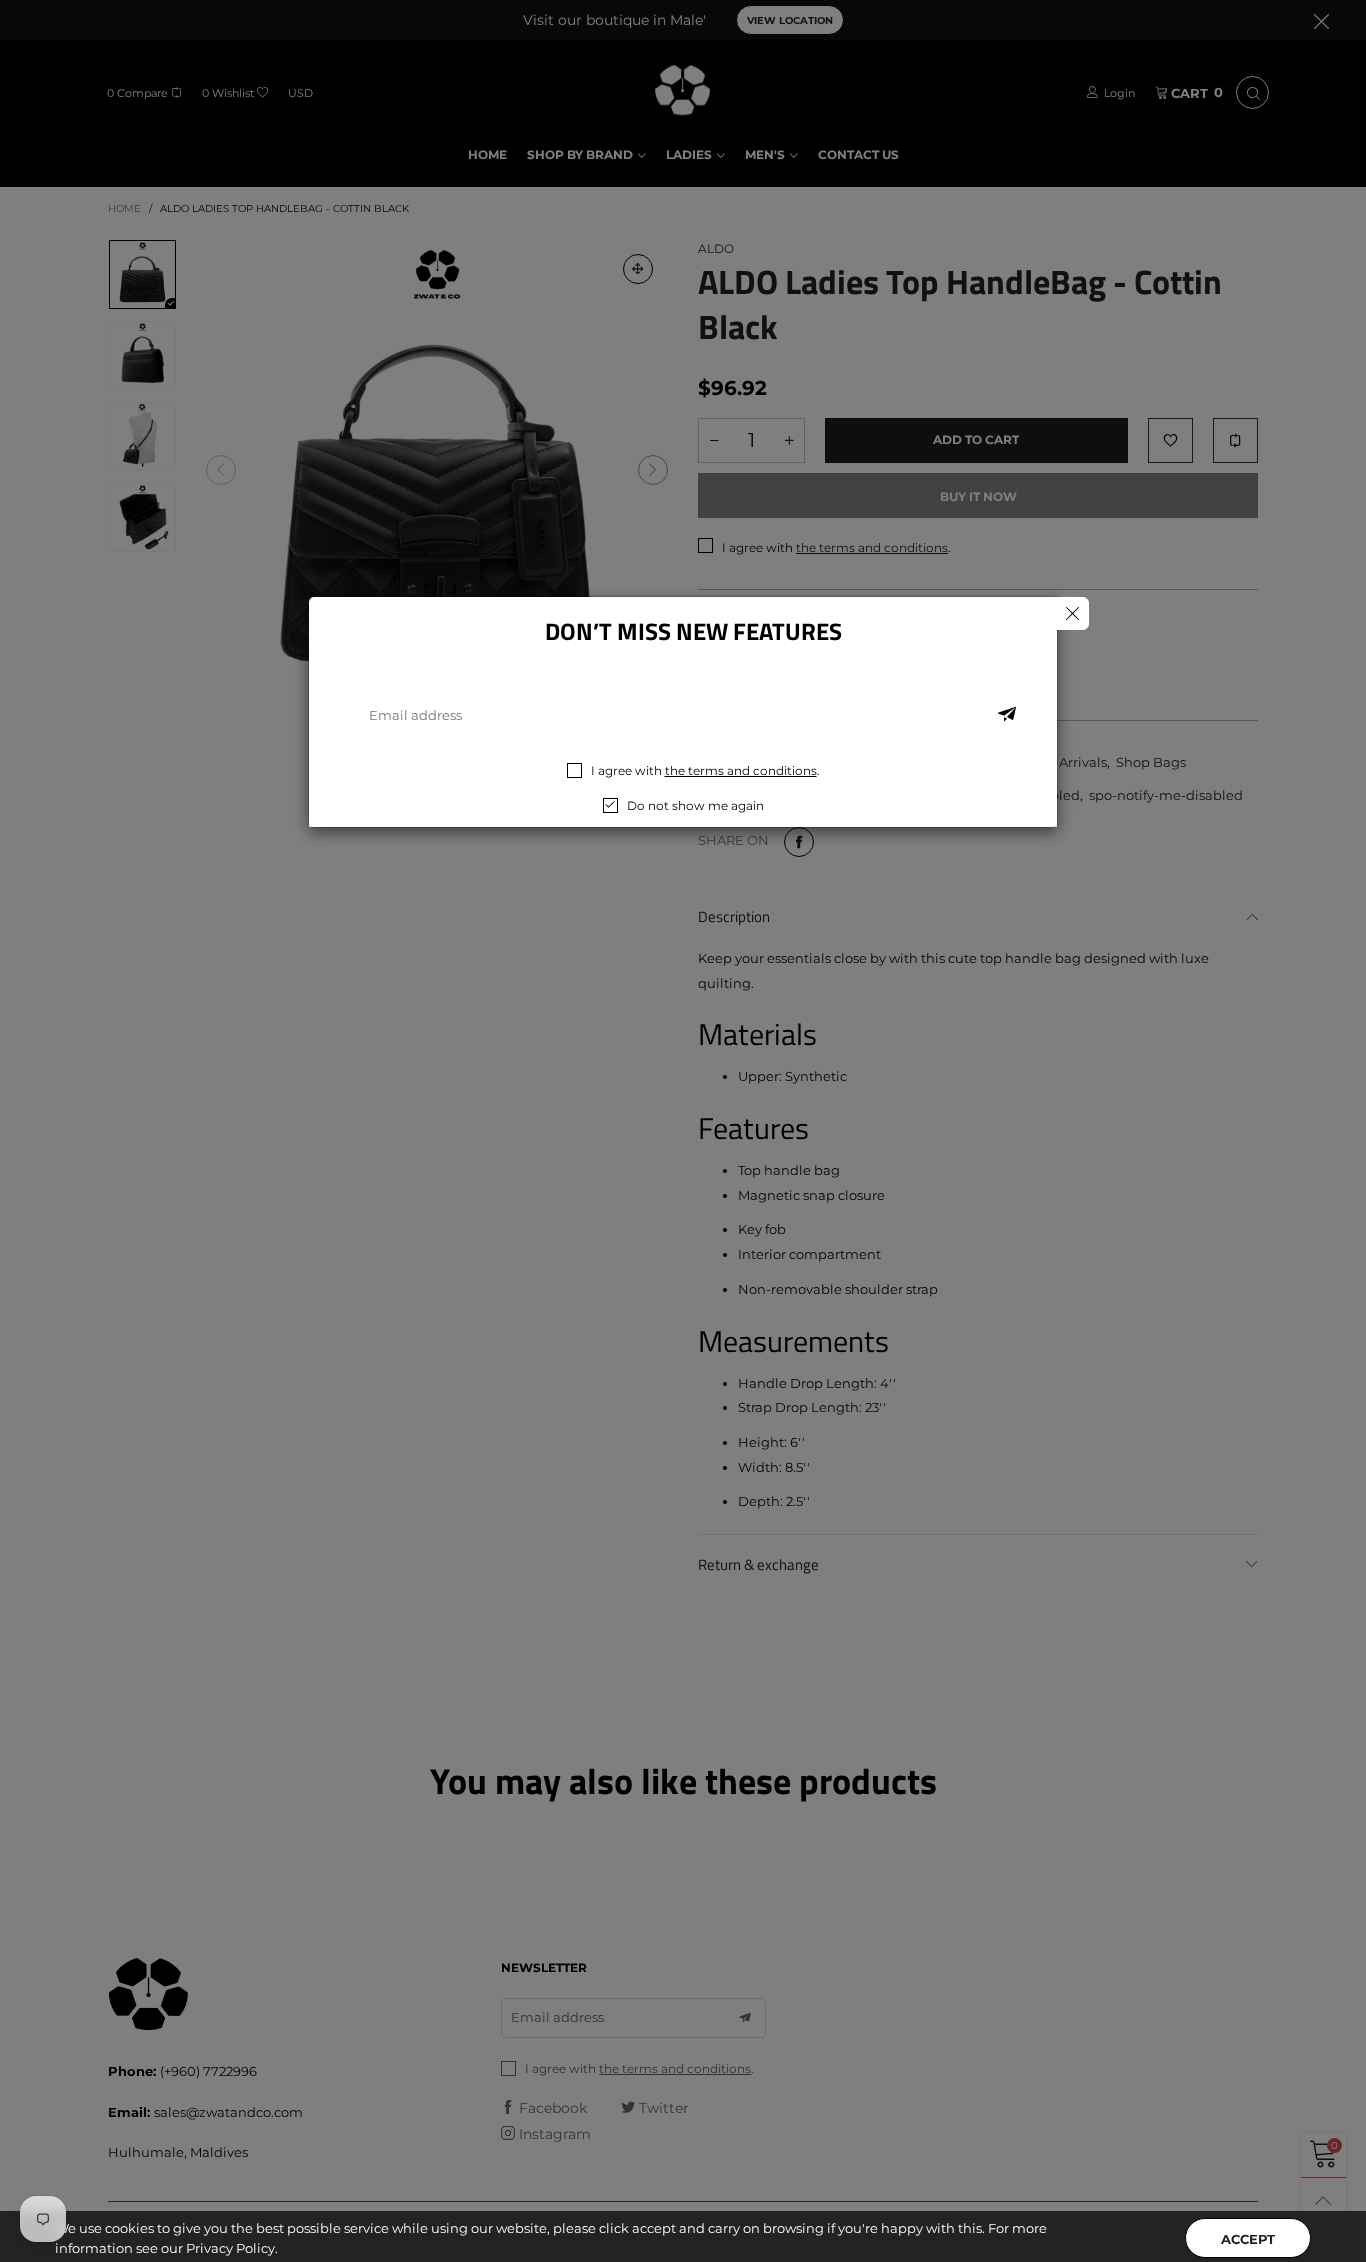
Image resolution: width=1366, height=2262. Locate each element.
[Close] (1072, 613)
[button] (1007, 715)
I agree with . (705, 770)
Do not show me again (695, 805)
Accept (1248, 2223)
